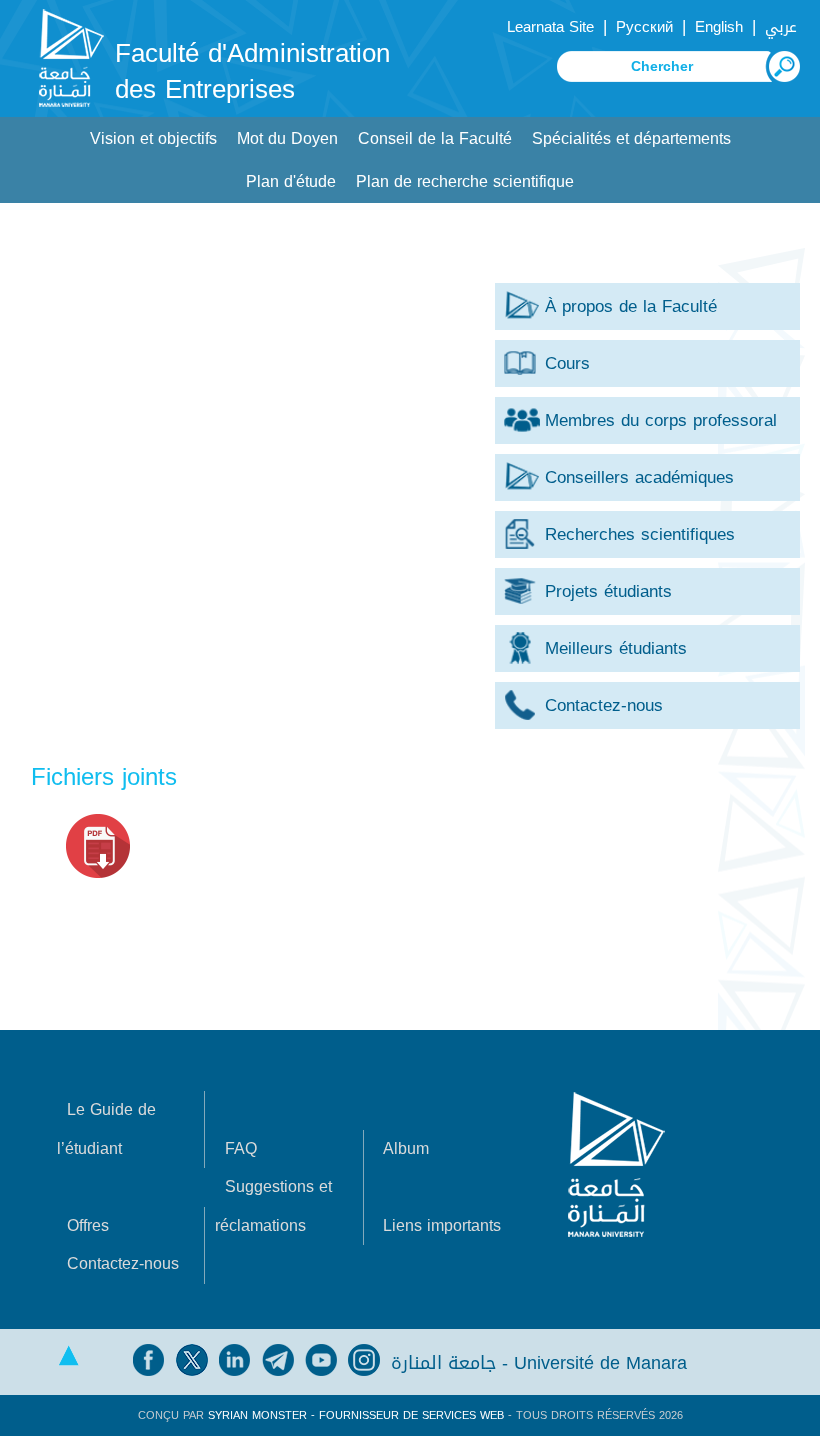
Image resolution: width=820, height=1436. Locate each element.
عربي (781, 27)
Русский (644, 27)
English (719, 27)
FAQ (241, 1148)
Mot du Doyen (287, 138)
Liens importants (442, 1225)
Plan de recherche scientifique (465, 181)
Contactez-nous (123, 1263)
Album (406, 1148)
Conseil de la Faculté (435, 138)
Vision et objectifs (153, 138)
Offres (88, 1225)
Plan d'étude (291, 181)
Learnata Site (550, 27)
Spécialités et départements (631, 138)
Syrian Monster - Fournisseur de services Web (356, 1415)
